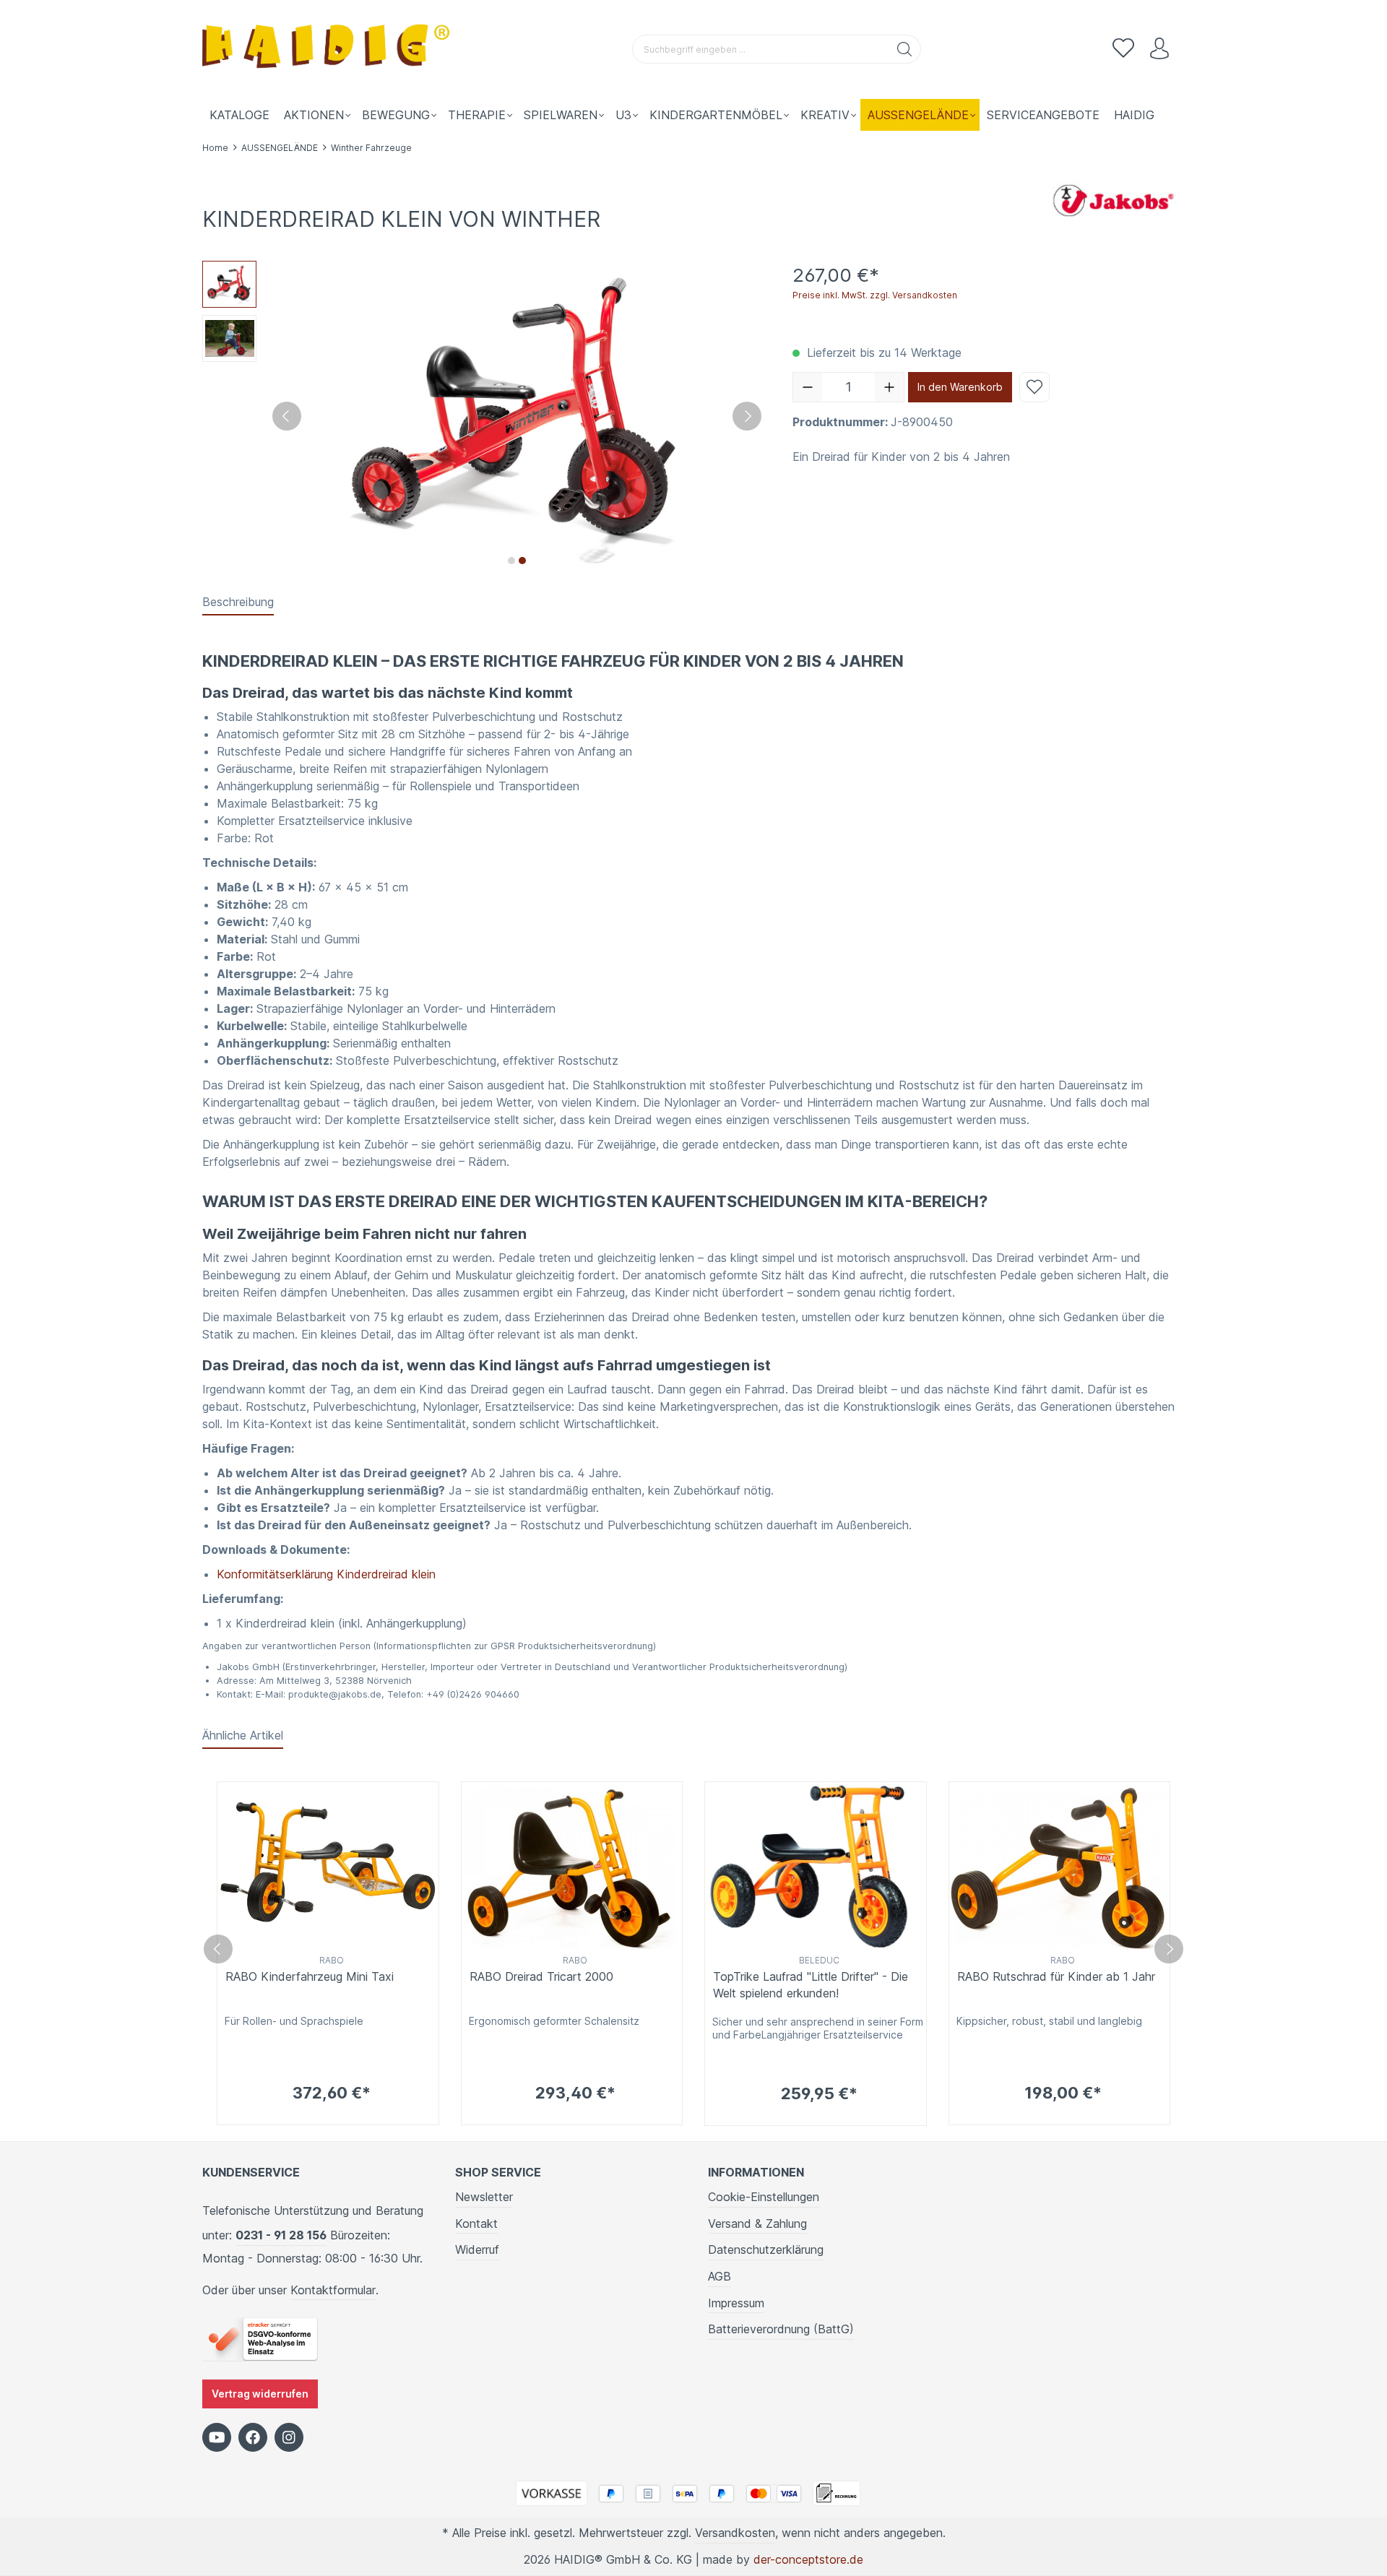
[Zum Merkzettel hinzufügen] (1034, 387)
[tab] (238, 602)
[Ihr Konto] (1159, 49)
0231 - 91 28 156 (281, 2235)
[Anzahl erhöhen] (889, 387)
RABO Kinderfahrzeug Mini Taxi (310, 1976)
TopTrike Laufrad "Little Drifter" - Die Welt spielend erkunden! (811, 1984)
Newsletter (484, 2197)
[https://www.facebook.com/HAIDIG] (253, 2437)
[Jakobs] (1112, 199)
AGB (720, 2276)
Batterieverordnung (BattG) (781, 2329)
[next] (1169, 1949)
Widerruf (477, 2249)
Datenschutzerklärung (766, 2249)
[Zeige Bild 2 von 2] (522, 561)
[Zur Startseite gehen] (329, 49)
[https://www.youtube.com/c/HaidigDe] (217, 2437)
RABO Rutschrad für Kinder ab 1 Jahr (1056, 1976)
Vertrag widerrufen (260, 2394)
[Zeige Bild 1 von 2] (511, 561)
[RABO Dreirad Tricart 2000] (572, 1866)
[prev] (218, 1949)
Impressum (736, 2303)
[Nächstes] (747, 416)
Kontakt (476, 2223)
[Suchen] (905, 49)
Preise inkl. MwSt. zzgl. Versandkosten (875, 295)
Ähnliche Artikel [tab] (243, 1735)
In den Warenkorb (960, 387)
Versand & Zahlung (757, 2223)
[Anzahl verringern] (808, 387)
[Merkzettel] (1123, 49)
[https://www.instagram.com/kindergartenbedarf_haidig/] (289, 2437)
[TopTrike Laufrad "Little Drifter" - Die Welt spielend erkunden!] (816, 1866)
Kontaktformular (333, 2290)
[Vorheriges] (287, 416)
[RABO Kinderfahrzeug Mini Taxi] (328, 1866)
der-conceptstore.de (808, 2559)
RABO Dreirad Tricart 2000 (541, 1976)
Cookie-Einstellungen (764, 2197)
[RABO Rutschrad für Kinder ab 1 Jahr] (1060, 1866)
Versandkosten (735, 2533)
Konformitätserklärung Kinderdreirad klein (326, 1574)
